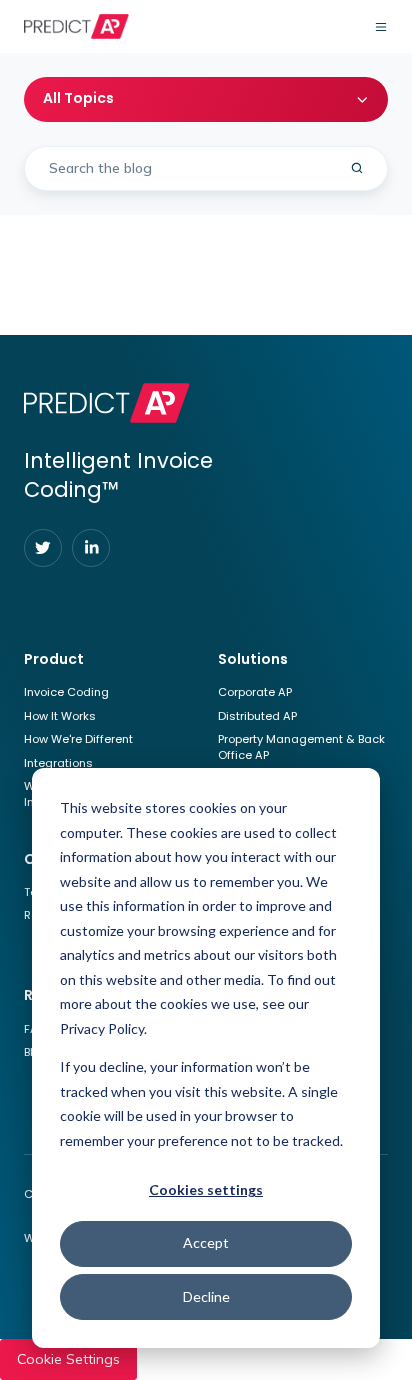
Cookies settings (206, 1189)
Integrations (58, 763)
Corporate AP (255, 692)
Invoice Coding (66, 692)
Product (54, 659)
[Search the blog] (357, 168)
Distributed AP (257, 716)
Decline (206, 1296)
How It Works (60, 716)
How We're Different (78, 739)
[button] (381, 27)
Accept (206, 1242)
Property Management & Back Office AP (301, 747)
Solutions (253, 659)
